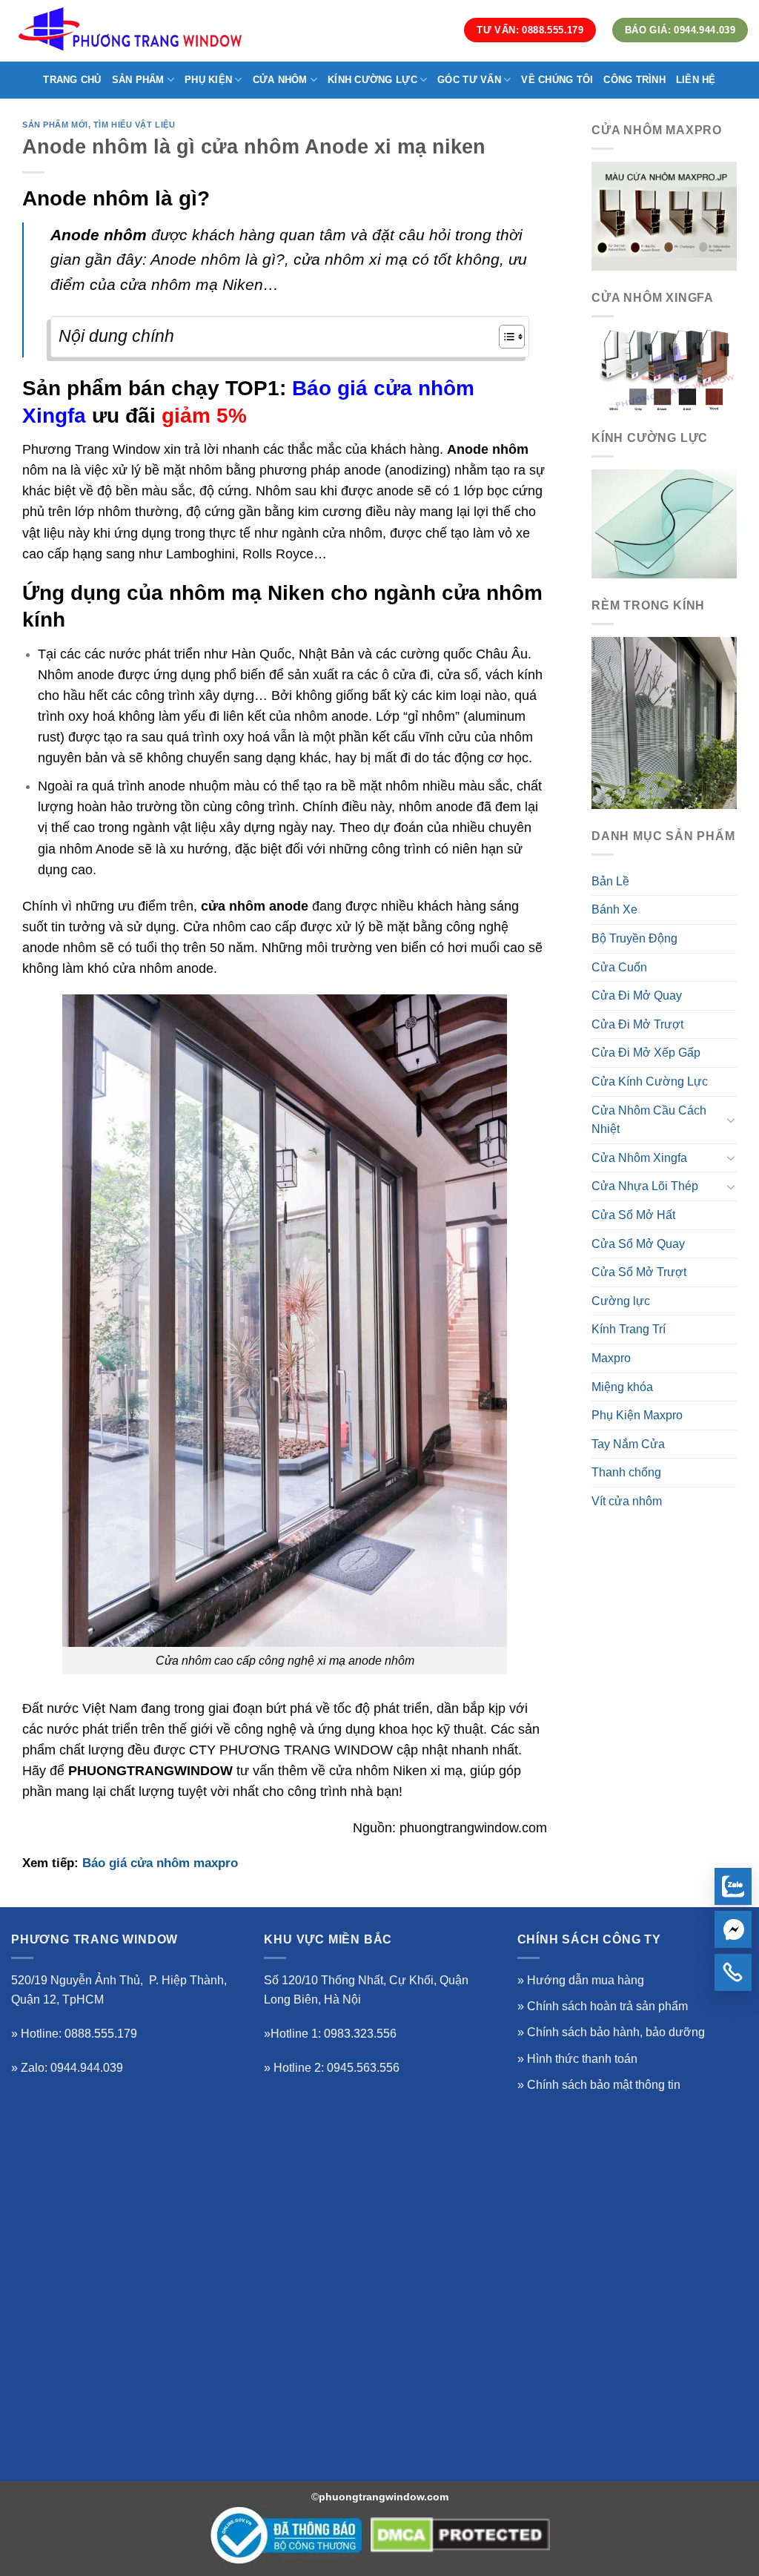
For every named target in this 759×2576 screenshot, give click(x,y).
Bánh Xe (614, 909)
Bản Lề (610, 881)
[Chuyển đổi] (731, 1120)
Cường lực (621, 1301)
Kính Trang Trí (629, 1329)
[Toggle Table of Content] (504, 337)
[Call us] (733, 1972)
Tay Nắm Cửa (628, 1444)
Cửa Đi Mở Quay (637, 995)
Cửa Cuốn (619, 967)
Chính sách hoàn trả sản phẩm (607, 2006)
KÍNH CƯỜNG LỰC (372, 80)
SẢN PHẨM (138, 80)
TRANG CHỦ (72, 80)
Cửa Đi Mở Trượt (637, 1024)
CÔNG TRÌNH (634, 80)
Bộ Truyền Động (634, 938)
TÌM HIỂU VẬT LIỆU (135, 125)
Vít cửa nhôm (627, 1501)
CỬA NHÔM (280, 80)
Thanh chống (626, 1472)
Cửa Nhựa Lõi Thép (645, 1186)
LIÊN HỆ (696, 80)
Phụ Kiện (208, 80)
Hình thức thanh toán (582, 2059)
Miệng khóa (622, 1387)
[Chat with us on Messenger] (733, 1929)
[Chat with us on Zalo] (733, 1886)
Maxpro (611, 1358)
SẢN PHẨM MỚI (55, 125)
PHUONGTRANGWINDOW (150, 1771)
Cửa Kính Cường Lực (650, 1081)
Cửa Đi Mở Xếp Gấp (646, 1053)
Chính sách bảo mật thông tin (604, 2085)
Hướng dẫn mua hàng (586, 1980)
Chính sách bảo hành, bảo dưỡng (616, 2032)
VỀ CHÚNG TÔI (557, 80)
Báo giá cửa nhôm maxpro (160, 1863)
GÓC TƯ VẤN (469, 80)
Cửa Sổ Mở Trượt (639, 1272)
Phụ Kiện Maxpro (637, 1415)
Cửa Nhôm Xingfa (639, 1158)
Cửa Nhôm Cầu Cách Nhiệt (649, 1120)
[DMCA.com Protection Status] (460, 2535)
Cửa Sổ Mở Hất (633, 1215)
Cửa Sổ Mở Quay (638, 1244)
